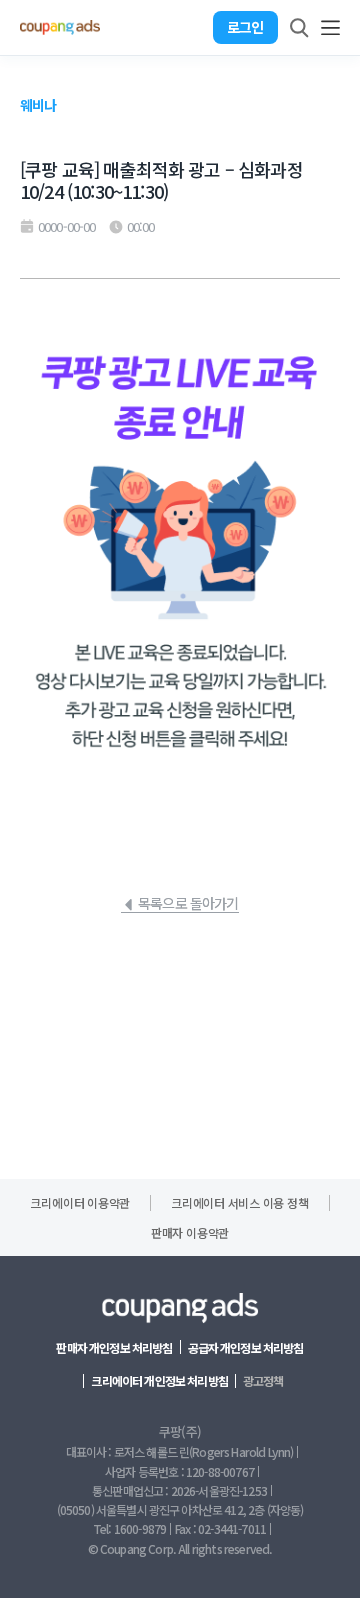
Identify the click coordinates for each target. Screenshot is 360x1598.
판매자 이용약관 (190, 1233)
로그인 (245, 27)
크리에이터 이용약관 (80, 1203)
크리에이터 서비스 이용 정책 (239, 1203)
